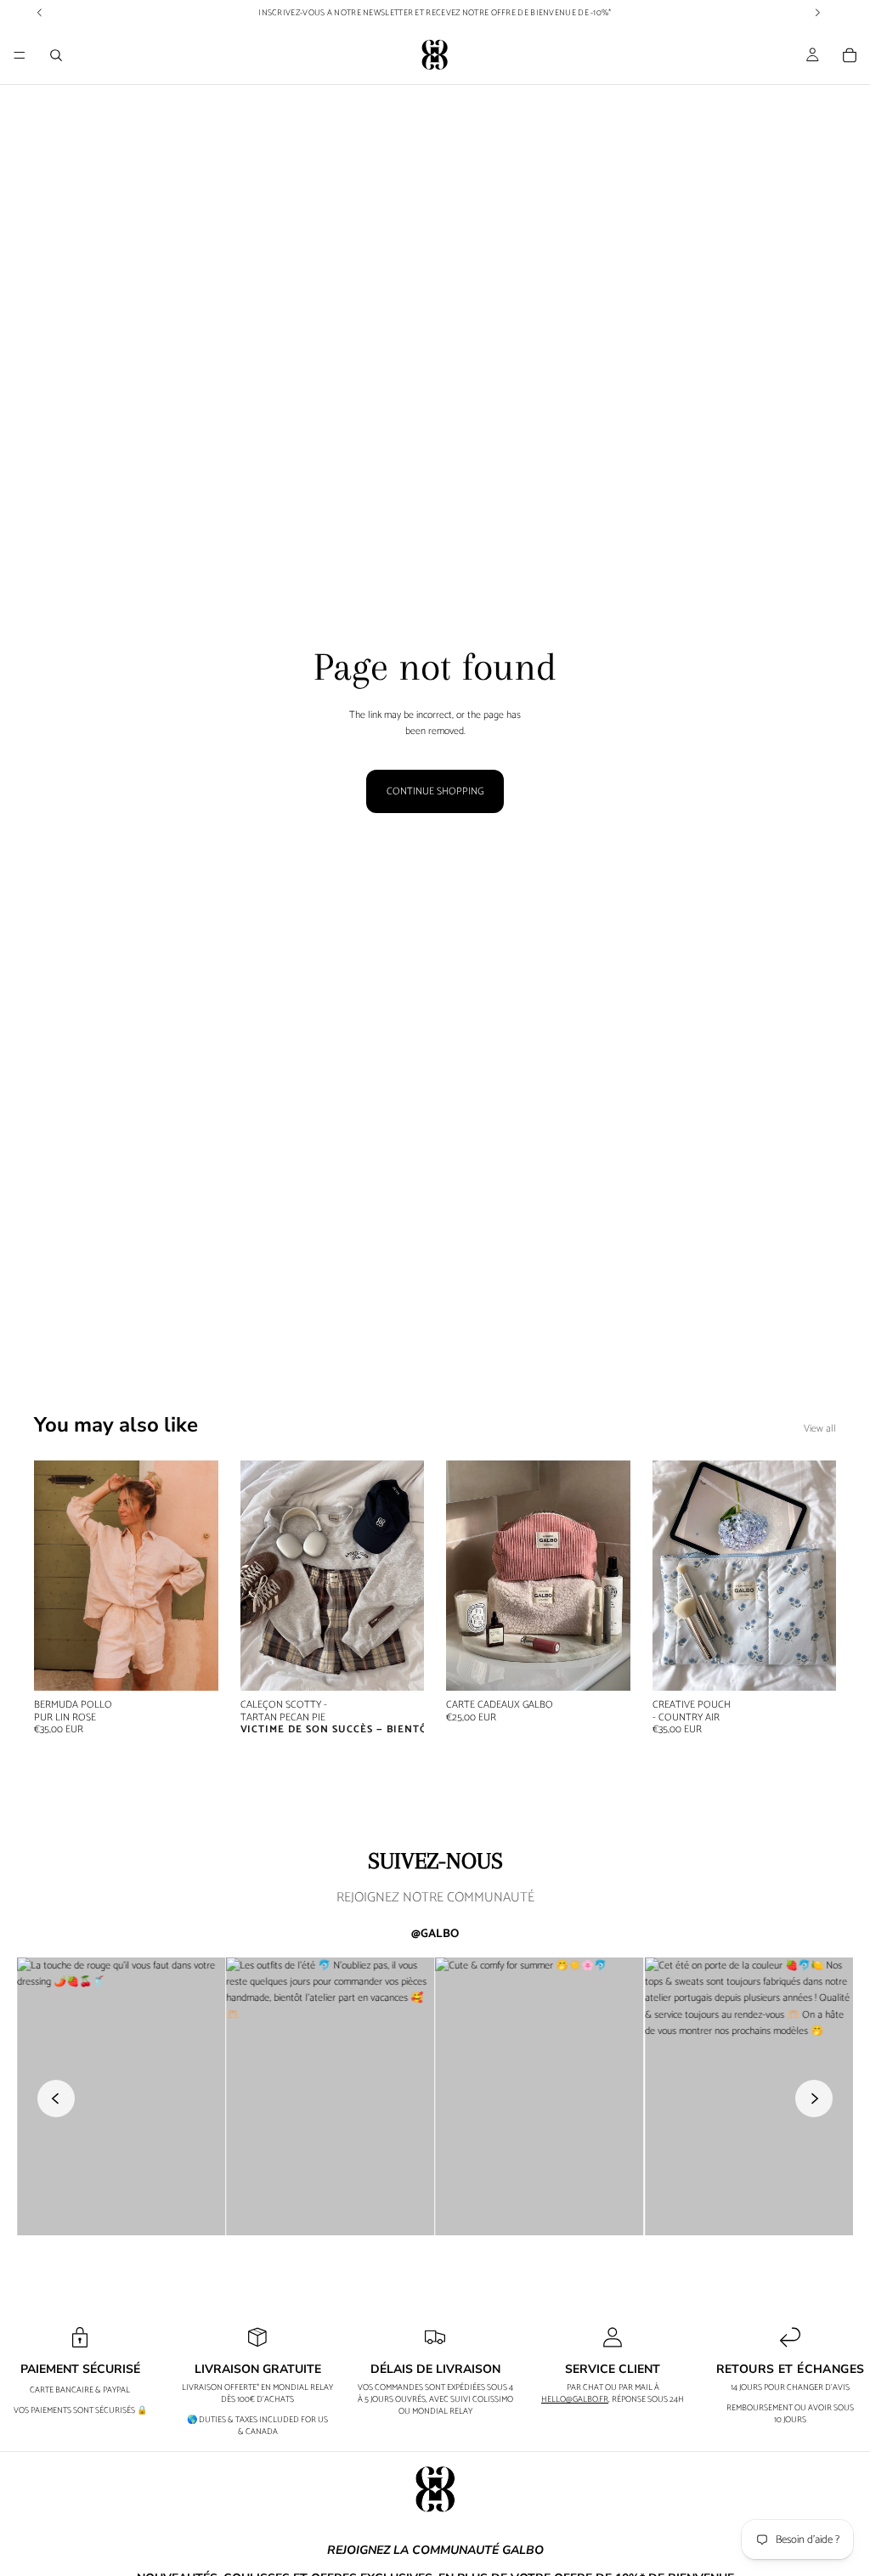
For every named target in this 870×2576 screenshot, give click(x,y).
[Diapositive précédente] (53, 1576)
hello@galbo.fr (575, 2399)
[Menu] (20, 55)
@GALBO (435, 1935)
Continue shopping (435, 791)
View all (820, 1429)
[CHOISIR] (192, 1665)
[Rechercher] (56, 55)
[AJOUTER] (810, 1665)
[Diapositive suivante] (200, 1576)
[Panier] (850, 55)
